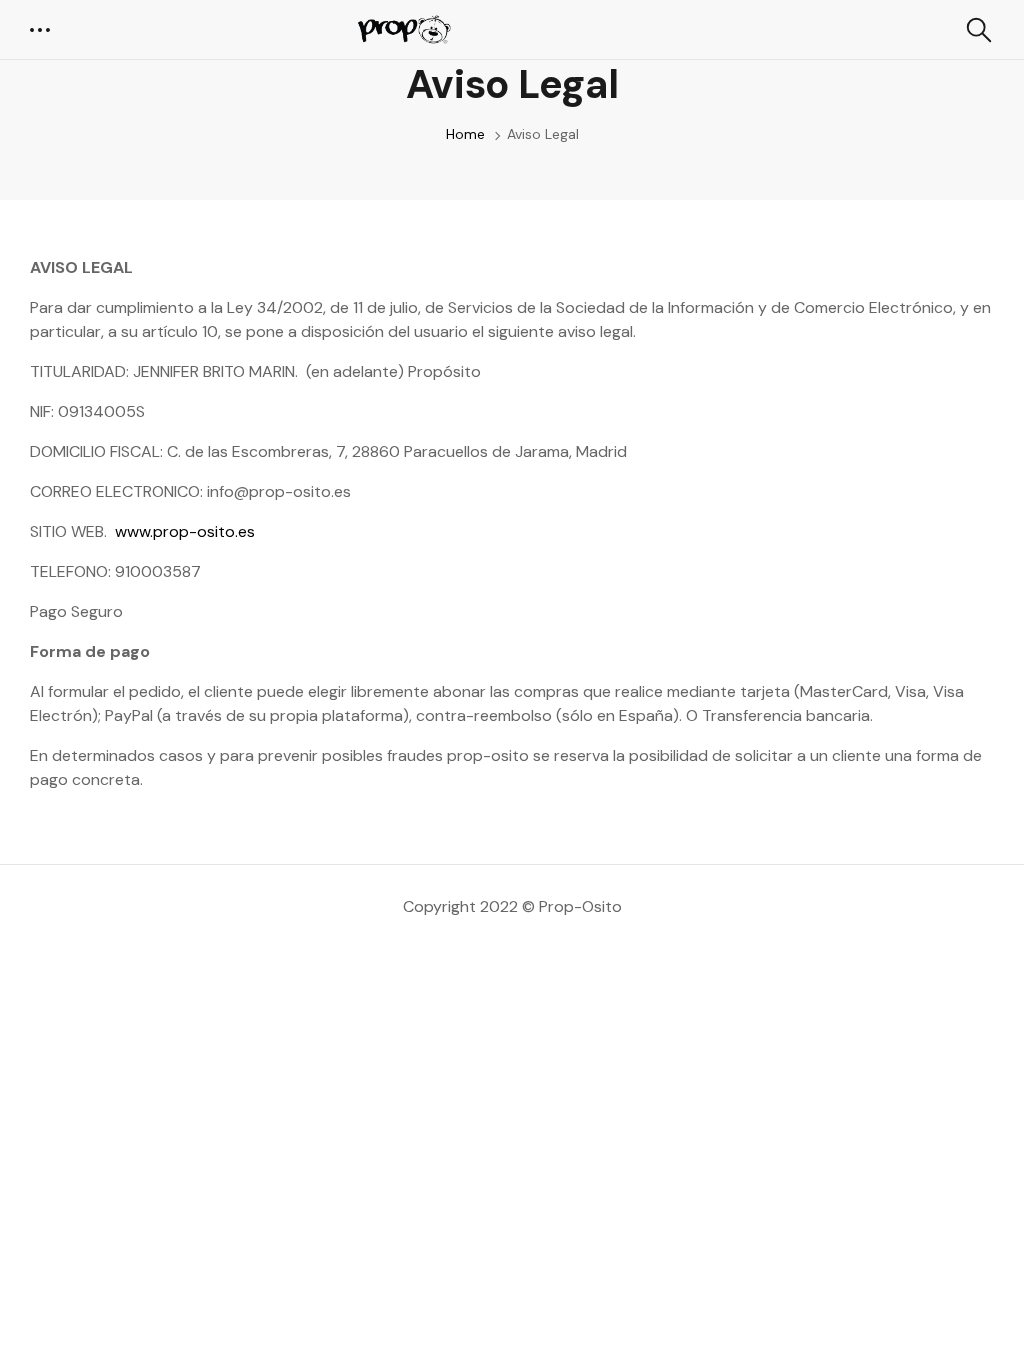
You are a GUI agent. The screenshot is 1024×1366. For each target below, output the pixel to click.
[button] (42, 30)
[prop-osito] (401, 29)
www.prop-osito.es (185, 531)
